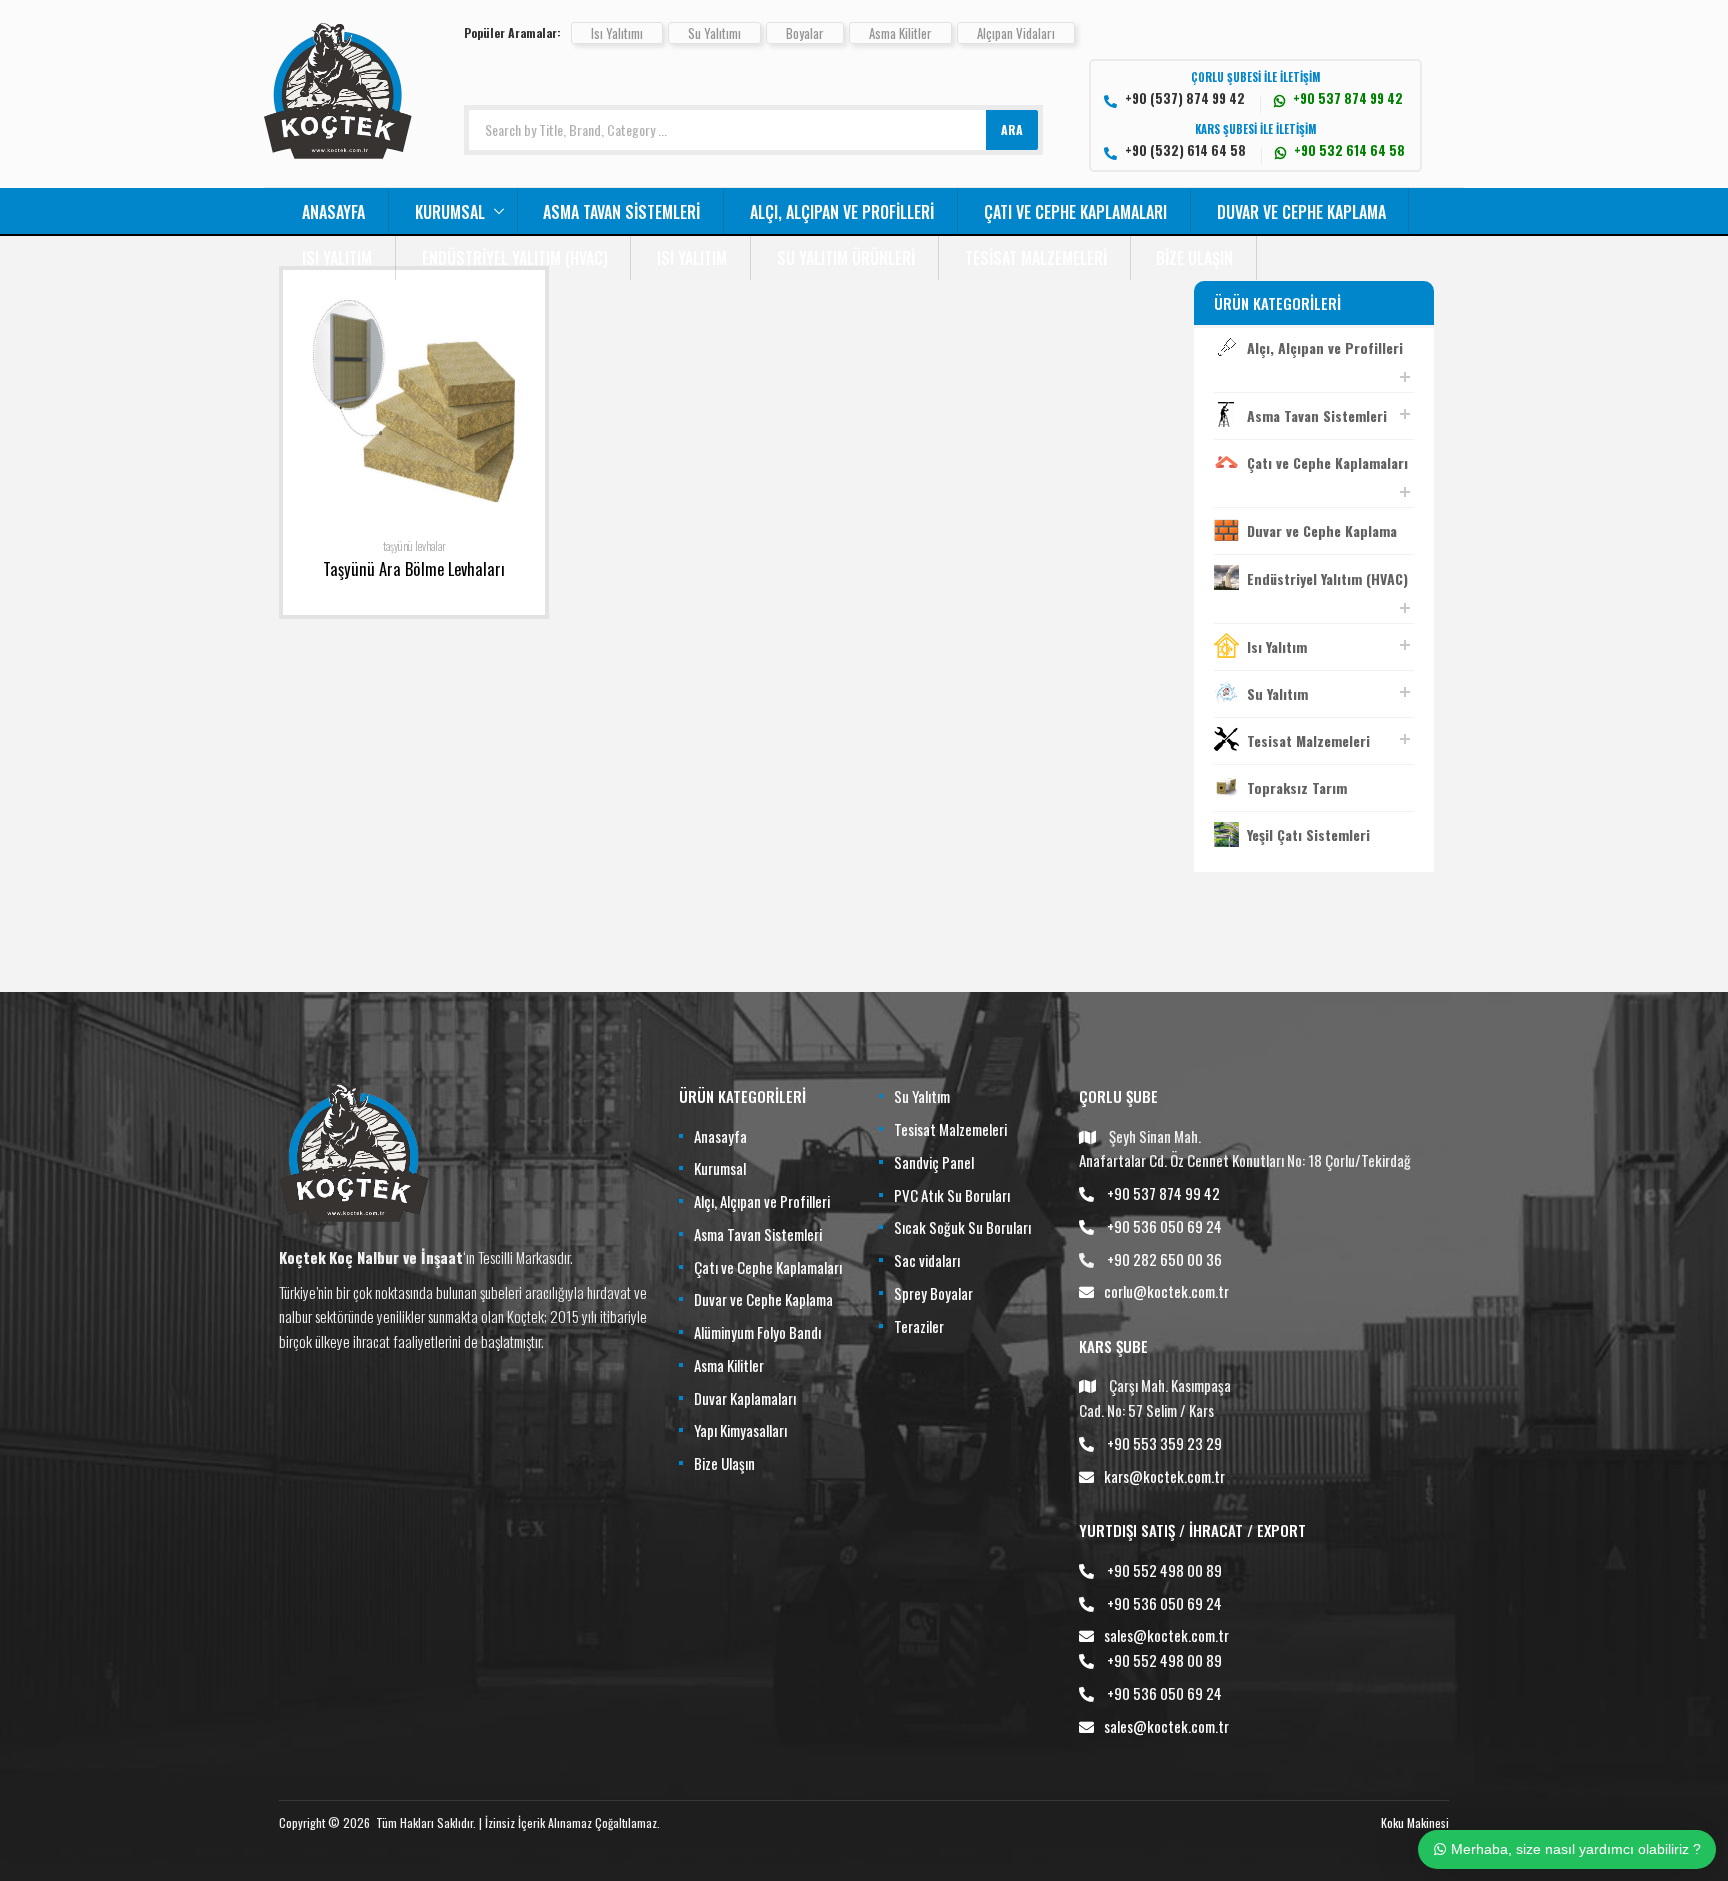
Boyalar (805, 33)
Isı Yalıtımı (617, 33)
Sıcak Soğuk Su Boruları (962, 1227)
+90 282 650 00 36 (1164, 1259)
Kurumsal (450, 212)
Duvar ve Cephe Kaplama (1301, 212)
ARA (1012, 129)
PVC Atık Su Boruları (952, 1195)
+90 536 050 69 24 (1164, 1226)
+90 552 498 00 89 (1164, 1570)
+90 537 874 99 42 (1163, 1193)
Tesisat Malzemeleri (1036, 258)
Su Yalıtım (1277, 693)
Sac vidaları (927, 1260)
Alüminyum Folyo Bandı (757, 1332)
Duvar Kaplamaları (745, 1398)
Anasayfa (333, 212)
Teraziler (919, 1326)
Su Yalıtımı (714, 33)
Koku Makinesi (1415, 1822)
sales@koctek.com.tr (1166, 1635)
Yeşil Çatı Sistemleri (1308, 834)
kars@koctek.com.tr (1164, 1476)
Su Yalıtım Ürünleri (846, 258)
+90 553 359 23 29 (1164, 1443)
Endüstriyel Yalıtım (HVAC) (515, 258)
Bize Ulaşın (1194, 258)
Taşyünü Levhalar (414, 546)
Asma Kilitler (900, 33)
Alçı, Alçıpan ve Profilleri (842, 212)
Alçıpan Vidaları (1016, 33)
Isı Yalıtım (337, 258)
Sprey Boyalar (933, 1293)
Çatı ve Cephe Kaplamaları (1075, 212)
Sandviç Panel (934, 1162)
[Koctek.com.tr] (338, 152)
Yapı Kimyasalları (740, 1430)
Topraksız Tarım (1297, 787)
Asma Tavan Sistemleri (621, 212)
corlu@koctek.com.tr (1166, 1291)
